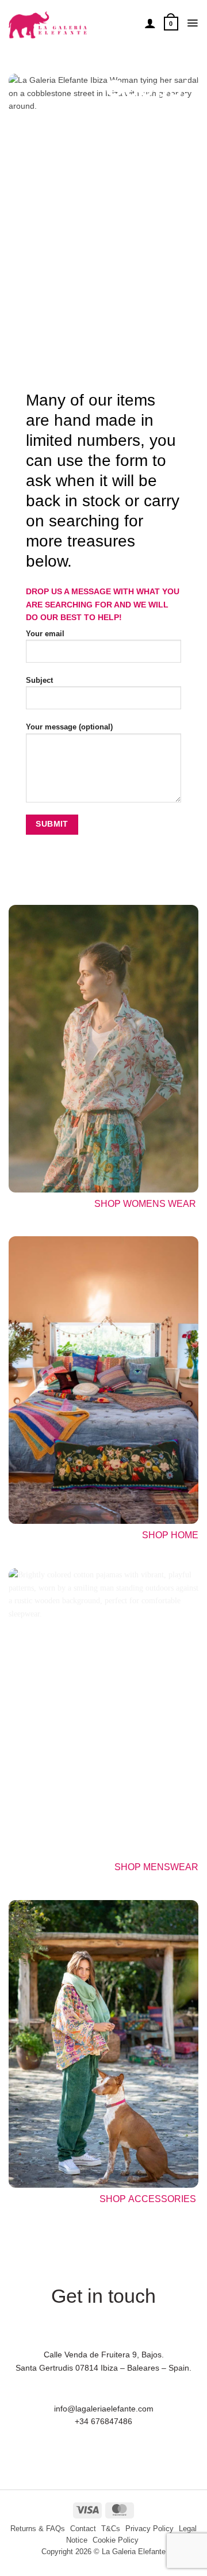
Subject (39, 681)
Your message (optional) (69, 727)
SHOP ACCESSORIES (149, 2199)
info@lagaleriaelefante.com (104, 2409)
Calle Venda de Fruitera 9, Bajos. (104, 2355)
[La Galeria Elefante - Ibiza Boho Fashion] (72, 20)
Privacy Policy (149, 2529)
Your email (45, 634)
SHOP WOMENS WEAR (145, 1204)
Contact (83, 2529)
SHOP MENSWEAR (156, 1867)
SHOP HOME (170, 1535)
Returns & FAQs (38, 2529)
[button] (171, 23)
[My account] (150, 23)
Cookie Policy (116, 2540)
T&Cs (111, 2529)
